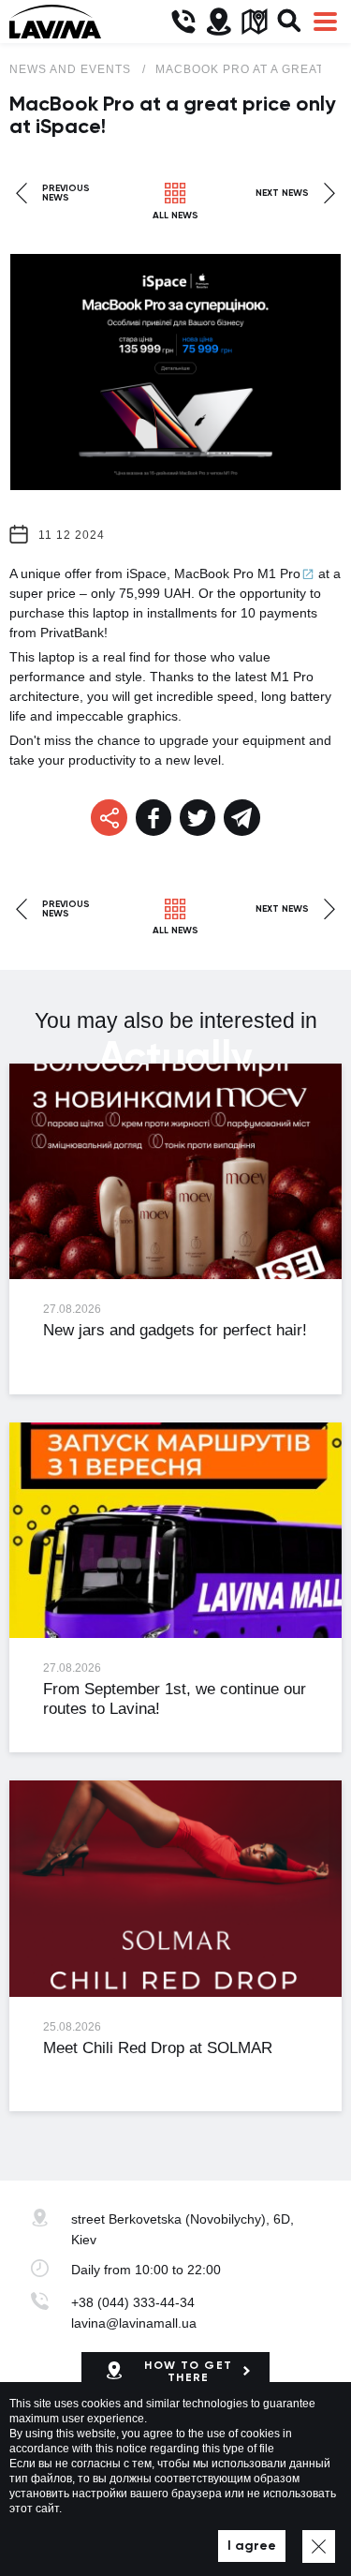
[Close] (319, 2546)
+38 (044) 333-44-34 (133, 2302)
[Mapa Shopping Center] (254, 22)
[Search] (290, 22)
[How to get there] (219, 22)
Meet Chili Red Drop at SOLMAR (158, 2048)
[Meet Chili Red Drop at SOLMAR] (175, 1888)
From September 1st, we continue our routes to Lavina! (175, 1699)
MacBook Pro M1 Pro (237, 573)
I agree (252, 2546)
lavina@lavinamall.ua (134, 2323)
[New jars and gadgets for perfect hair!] (175, 1171)
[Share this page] (154, 818)
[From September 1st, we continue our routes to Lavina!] (175, 1530)
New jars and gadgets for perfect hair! (175, 1330)
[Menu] (325, 22)
